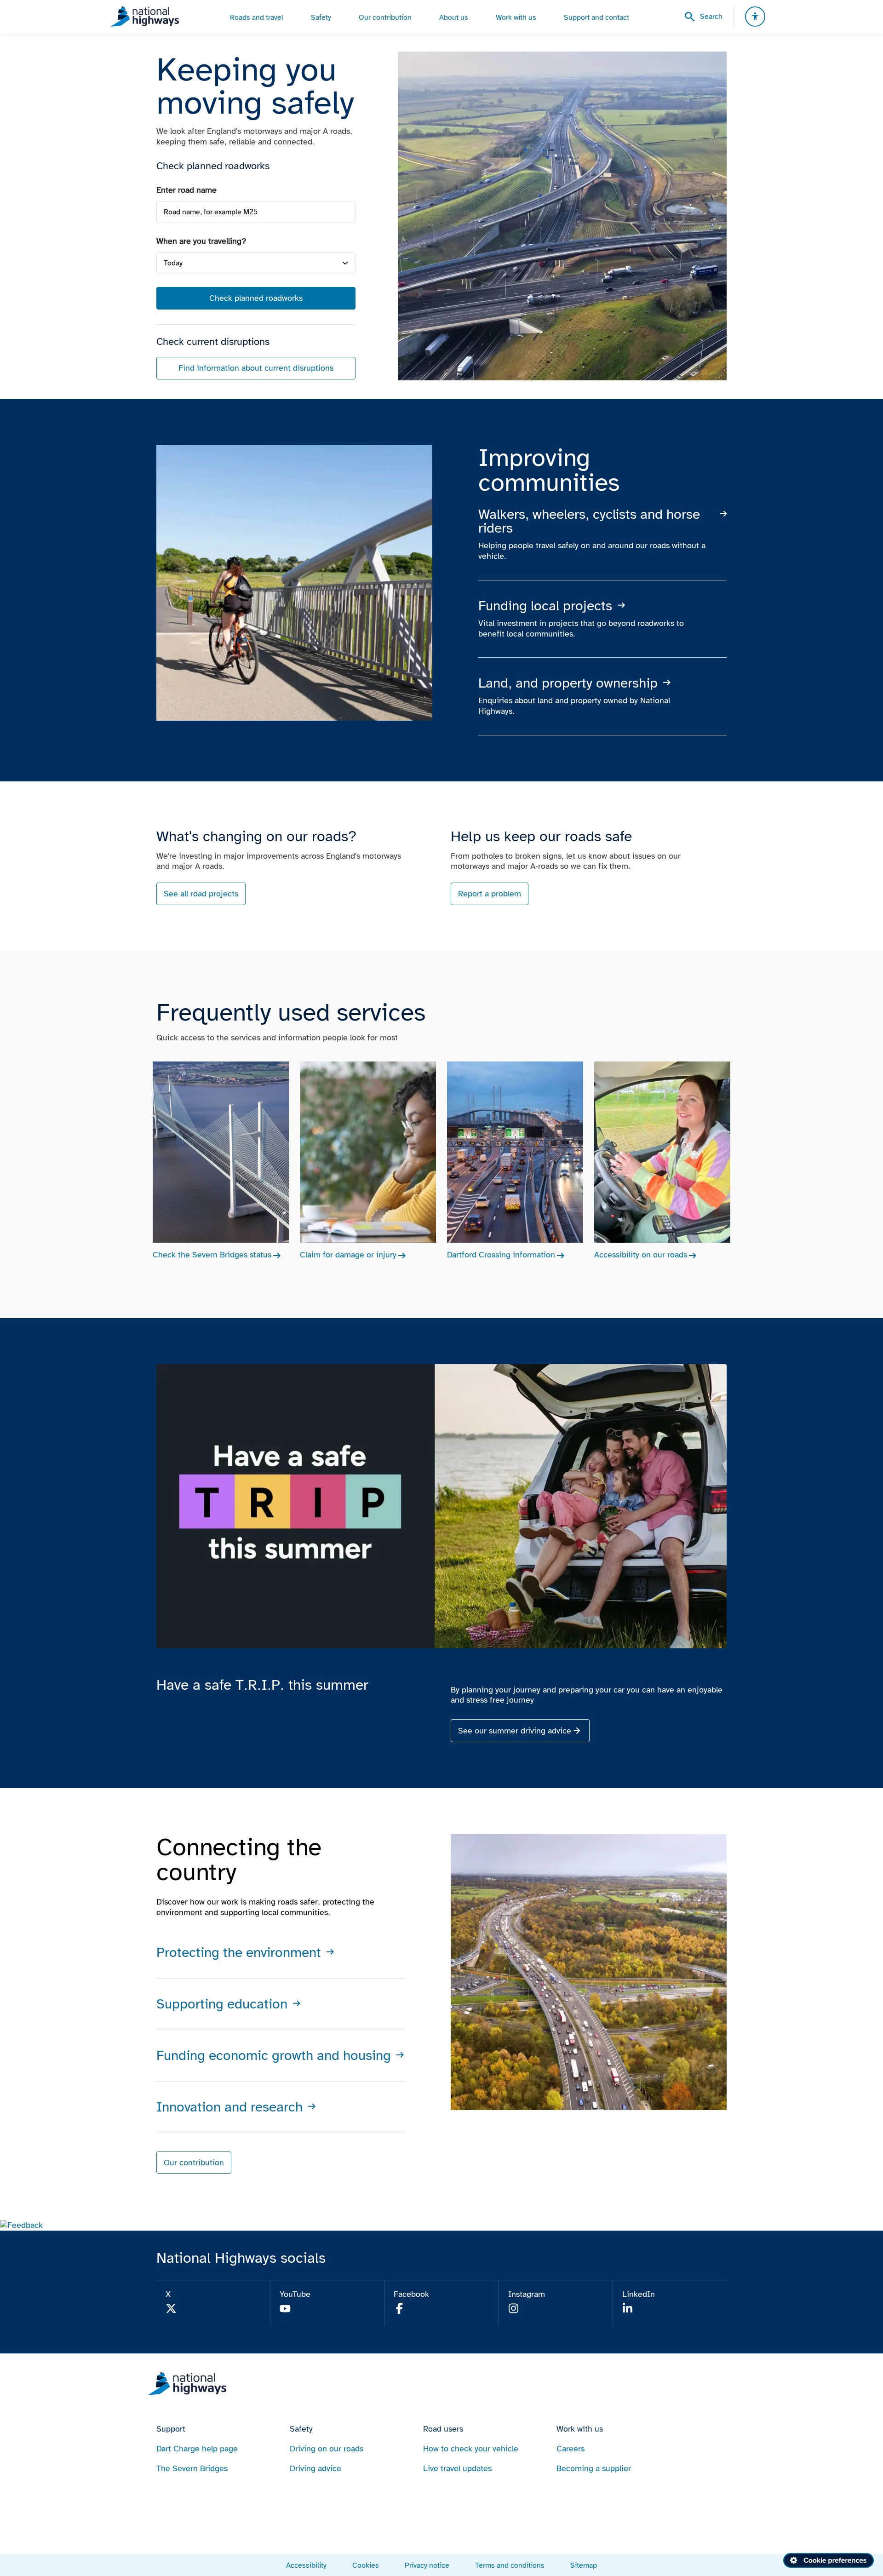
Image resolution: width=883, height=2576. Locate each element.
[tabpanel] (256, 282)
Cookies (366, 2565)
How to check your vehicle (471, 2449)
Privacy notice (427, 2565)
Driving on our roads (327, 2449)
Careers (571, 2449)
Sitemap (584, 2565)
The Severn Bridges (192, 2468)
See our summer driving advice (515, 1731)
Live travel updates (457, 2468)
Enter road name (186, 190)
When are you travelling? (201, 241)
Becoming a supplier (594, 2468)
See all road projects (201, 894)
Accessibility (306, 2565)
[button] (21, 2225)
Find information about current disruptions (256, 368)
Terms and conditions (510, 2565)
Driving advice (315, 2468)
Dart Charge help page (197, 2449)
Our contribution (194, 2163)
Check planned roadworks (256, 298)
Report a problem (490, 894)
